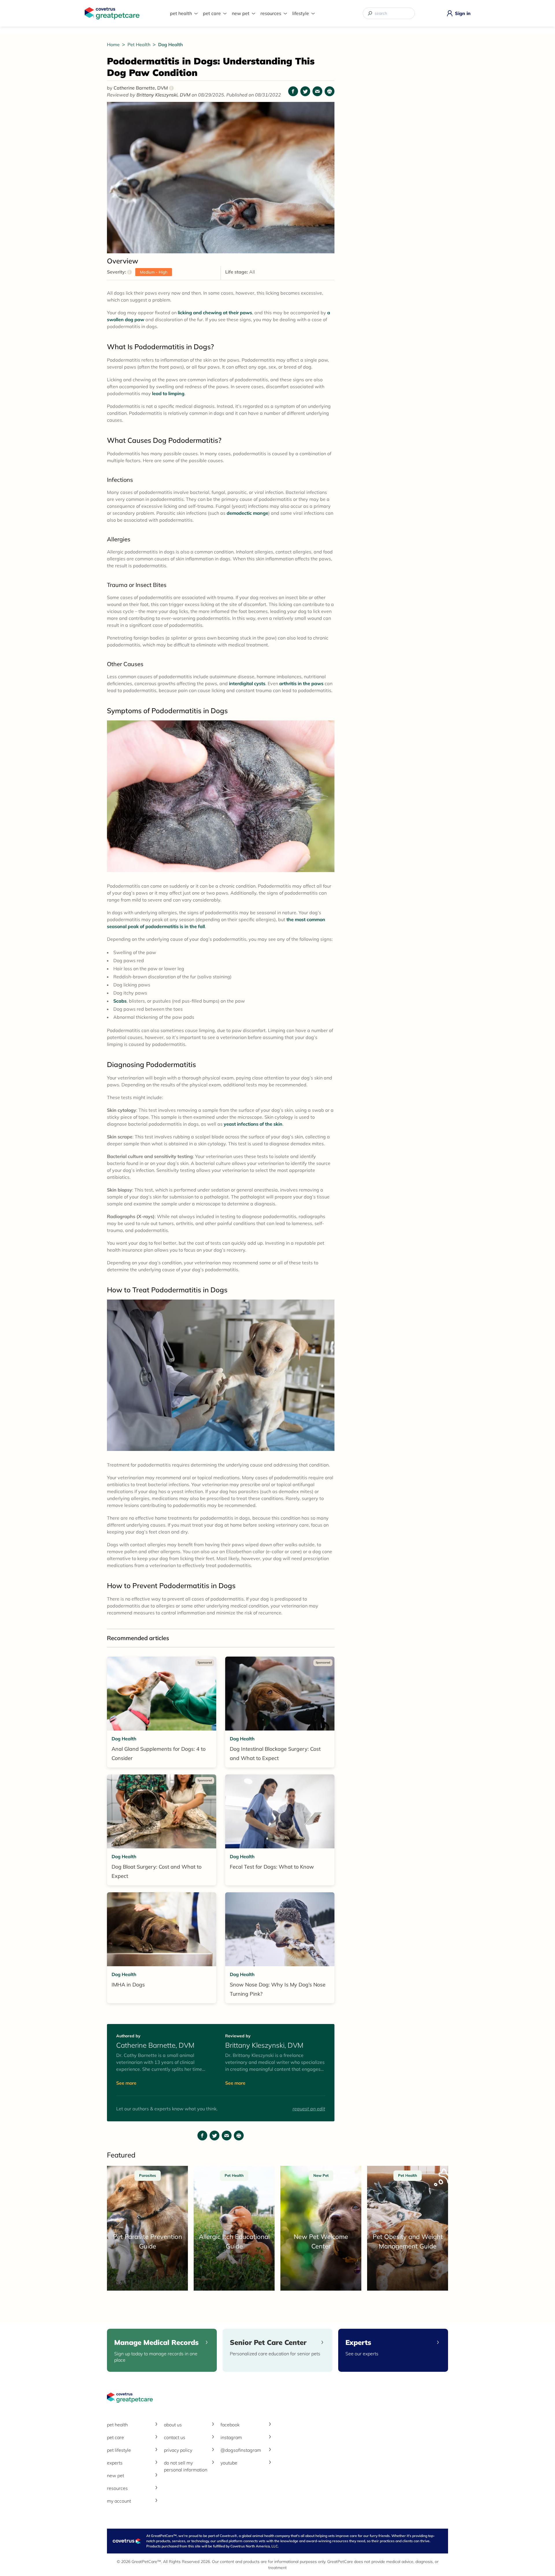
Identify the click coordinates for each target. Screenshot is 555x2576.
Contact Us (175, 2437)
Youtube (229, 2463)
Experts (115, 2463)
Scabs (120, 1001)
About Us (173, 2425)
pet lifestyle (119, 2450)
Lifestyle (301, 13)
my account (119, 2501)
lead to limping (168, 393)
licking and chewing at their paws (215, 313)
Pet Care (212, 13)
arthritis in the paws (301, 683)
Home (114, 44)
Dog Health (171, 44)
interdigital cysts (247, 683)
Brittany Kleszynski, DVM (164, 95)
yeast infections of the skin (253, 1124)
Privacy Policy (178, 2450)
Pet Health (181, 13)
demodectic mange (247, 513)
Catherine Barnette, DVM (143, 88)
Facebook (230, 2425)
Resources (271, 13)
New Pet (241, 13)
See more (126, 2083)
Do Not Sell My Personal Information (186, 2466)
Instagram (231, 2437)
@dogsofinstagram (241, 2450)
